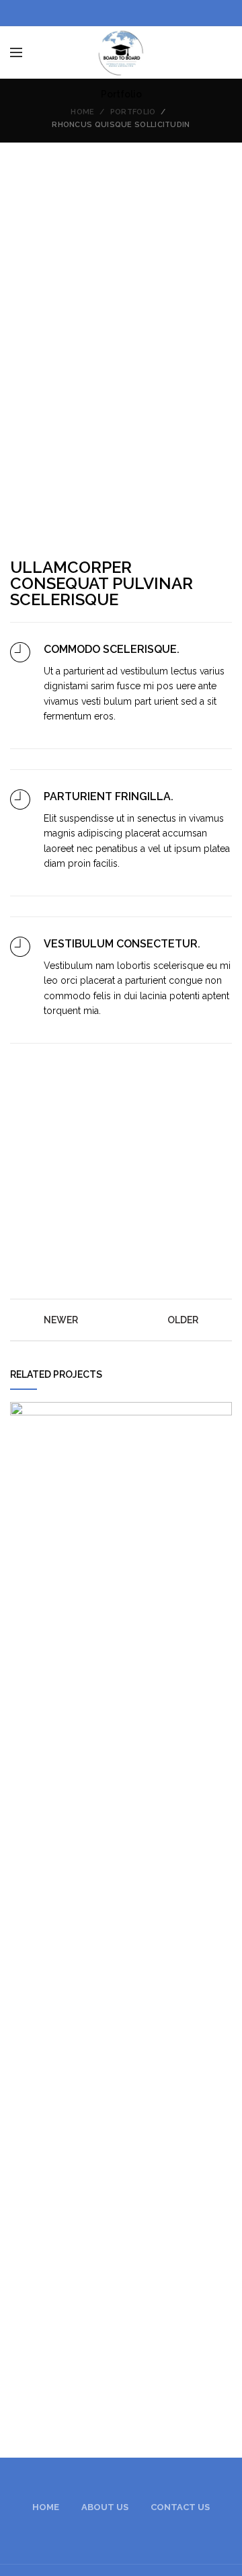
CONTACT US (180, 2507)
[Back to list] (121, 1320)
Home (82, 112)
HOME (46, 2507)
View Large (222, 1412)
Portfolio (133, 112)
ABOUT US (105, 2507)
